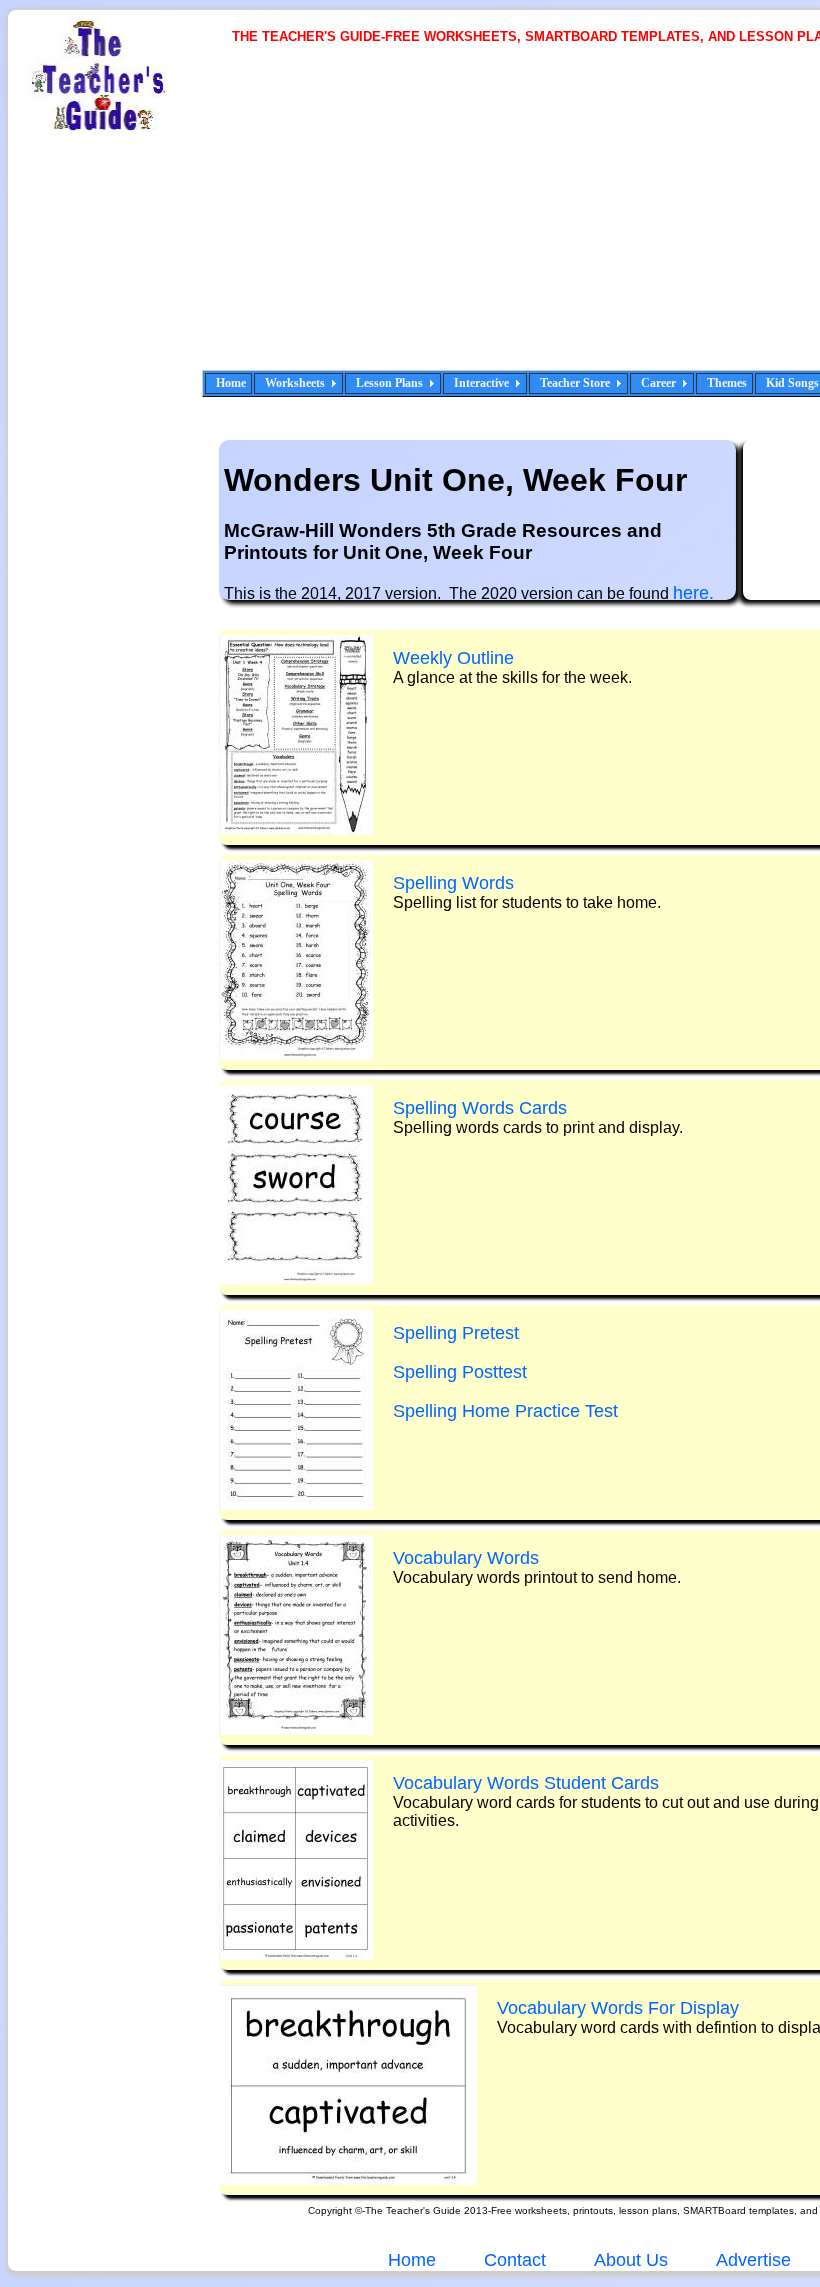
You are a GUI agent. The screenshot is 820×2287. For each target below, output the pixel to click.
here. (693, 593)
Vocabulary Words (466, 1558)
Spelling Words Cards (480, 1108)
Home (231, 383)
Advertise (753, 2260)
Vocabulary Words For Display (618, 2008)
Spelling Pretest (456, 1333)
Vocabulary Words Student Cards (526, 1783)
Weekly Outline (453, 658)
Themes (727, 383)
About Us (629, 2260)
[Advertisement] (527, 220)
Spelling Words (453, 883)
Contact (515, 2260)
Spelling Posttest (460, 1372)
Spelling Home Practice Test (505, 1411)
